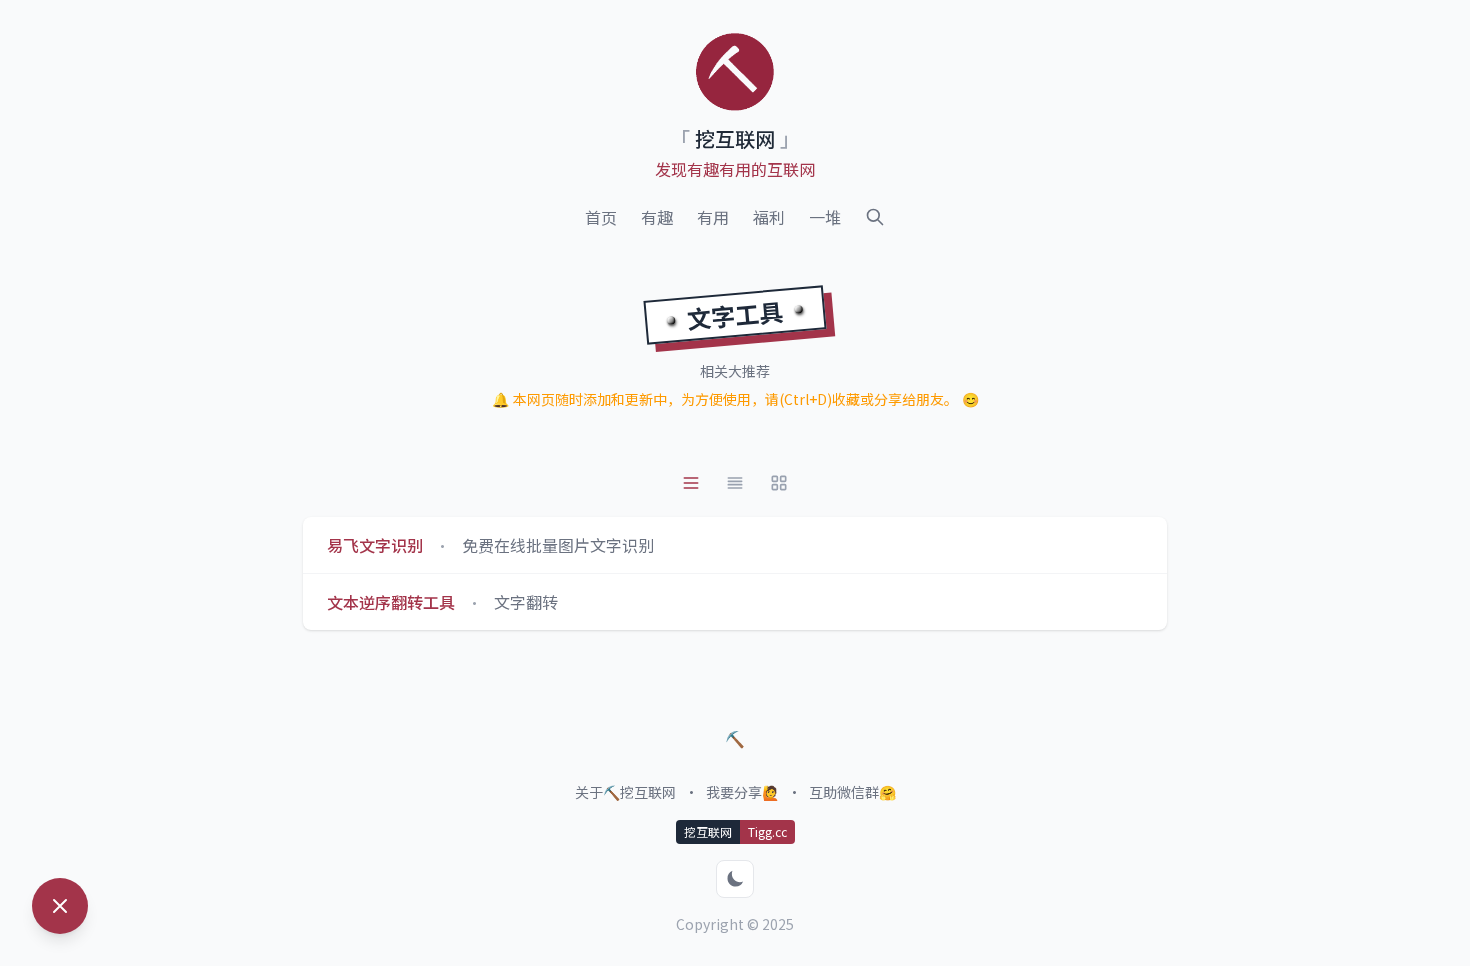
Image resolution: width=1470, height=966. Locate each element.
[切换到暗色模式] (735, 879)
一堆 (825, 217)
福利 (769, 217)
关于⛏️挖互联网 (625, 792)
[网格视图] (779, 483)
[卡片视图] (735, 483)
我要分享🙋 (742, 792)
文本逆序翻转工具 (391, 602)
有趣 (657, 217)
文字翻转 (526, 602)
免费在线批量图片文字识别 (558, 545)
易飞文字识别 (375, 545)
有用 (713, 217)
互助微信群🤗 (852, 792)
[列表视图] (691, 483)
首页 (601, 217)
